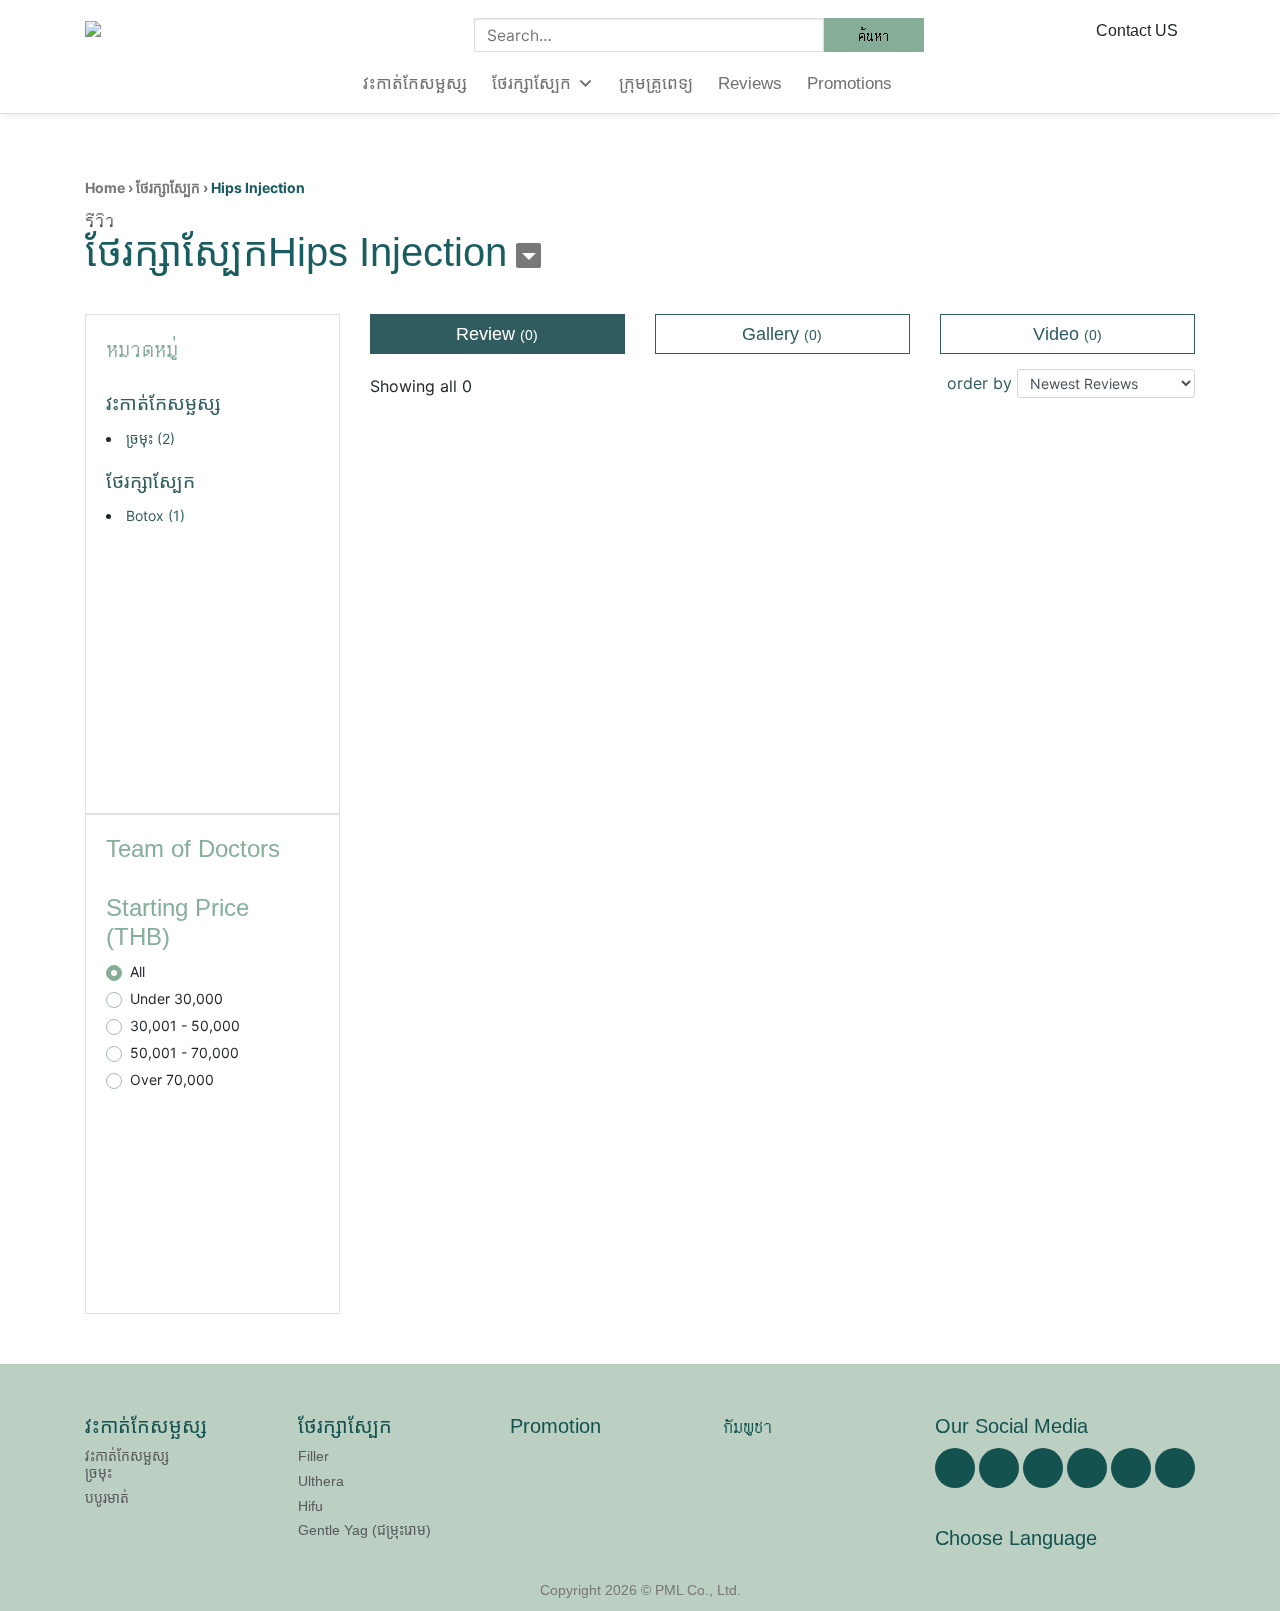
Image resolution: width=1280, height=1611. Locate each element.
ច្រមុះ (150, 438)
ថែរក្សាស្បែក (531, 83)
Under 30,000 (176, 998)
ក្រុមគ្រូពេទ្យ (656, 83)
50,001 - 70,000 (184, 1052)
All (137, 971)
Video (1067, 334)
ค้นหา (874, 35)
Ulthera (321, 1481)
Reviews (750, 83)
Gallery (782, 334)
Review (497, 334)
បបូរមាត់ (107, 1498)
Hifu (310, 1506)
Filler (313, 1456)
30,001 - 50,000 (185, 1025)
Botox (155, 515)
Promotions (849, 83)
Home (105, 187)
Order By (979, 383)
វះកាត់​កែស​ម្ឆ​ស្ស (415, 83)
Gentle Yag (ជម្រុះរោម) (364, 1530)
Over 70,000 (172, 1079)
